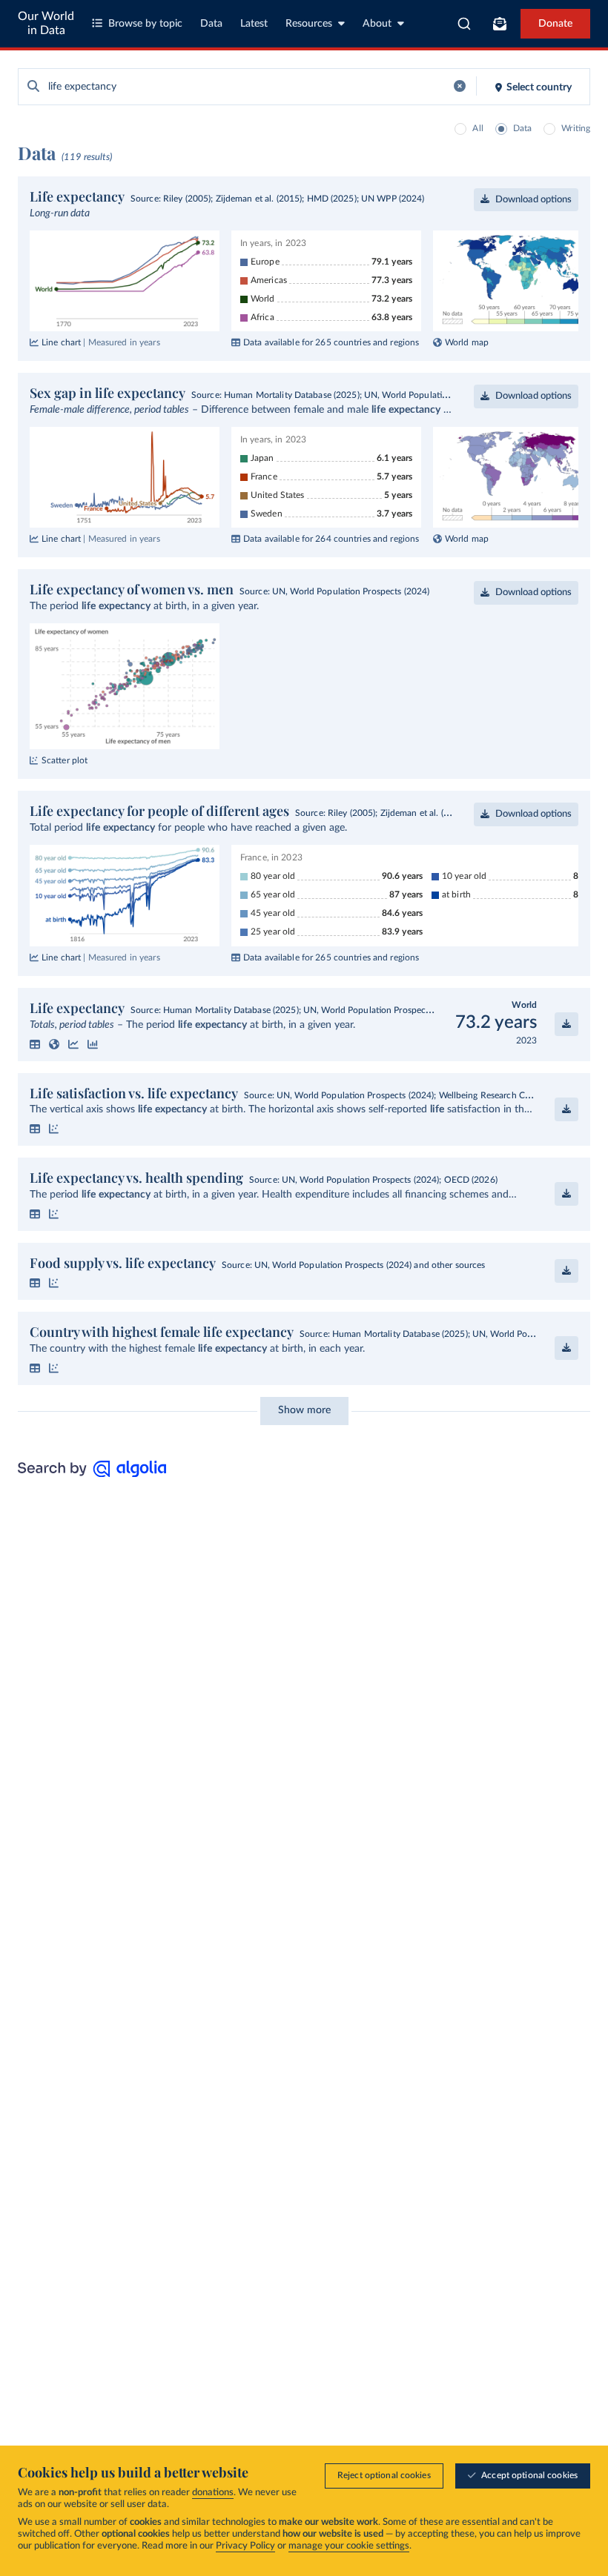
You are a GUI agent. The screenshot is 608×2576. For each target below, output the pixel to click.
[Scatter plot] (54, 1129)
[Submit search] (33, 87)
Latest (254, 24)
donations (213, 2493)
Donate (555, 24)
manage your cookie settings (349, 2546)
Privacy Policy (245, 2546)
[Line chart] (73, 1044)
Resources (309, 24)
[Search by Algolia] (92, 1473)
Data (211, 24)
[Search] (465, 24)
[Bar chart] (93, 1044)
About (377, 24)
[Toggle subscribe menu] (500, 24)
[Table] (35, 1044)
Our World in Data (46, 23)
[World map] (54, 1044)
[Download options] (566, 1024)
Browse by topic (145, 24)
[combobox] (465, 24)
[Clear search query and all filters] (460, 86)
